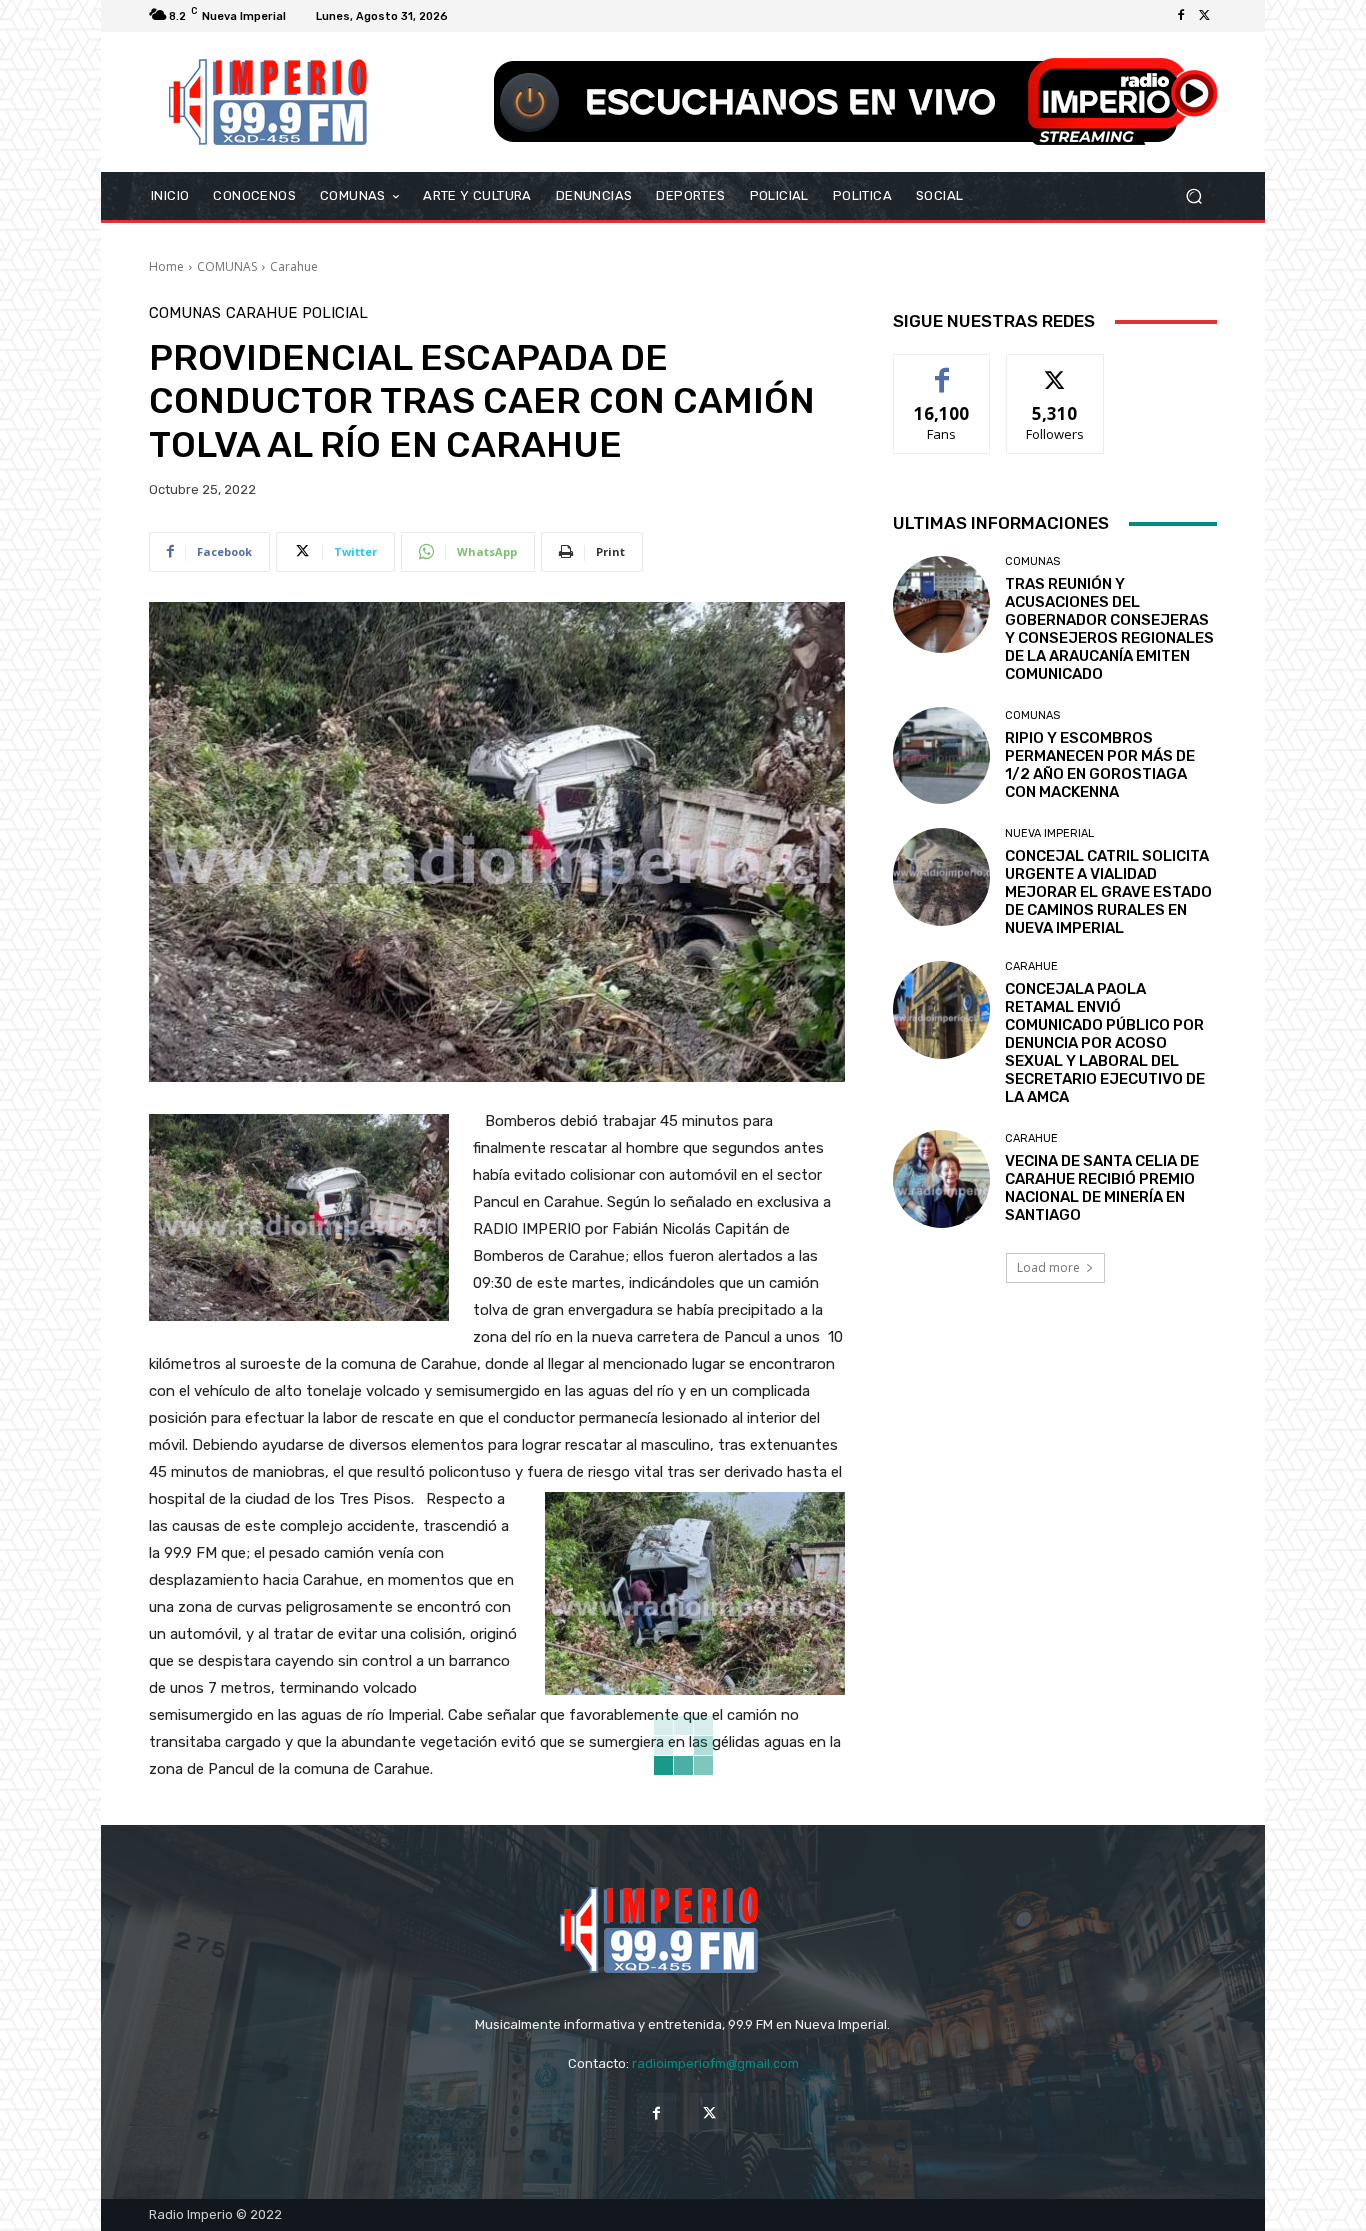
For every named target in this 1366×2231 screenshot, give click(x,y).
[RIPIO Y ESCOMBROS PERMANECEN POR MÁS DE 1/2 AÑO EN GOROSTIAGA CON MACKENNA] (941, 755)
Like (942, 369)
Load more (1048, 1267)
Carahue (294, 266)
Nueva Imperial (1049, 833)
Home (166, 266)
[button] (1193, 196)
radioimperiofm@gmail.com (715, 2063)
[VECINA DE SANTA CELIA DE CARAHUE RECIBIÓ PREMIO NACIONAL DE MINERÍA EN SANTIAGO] (941, 1178)
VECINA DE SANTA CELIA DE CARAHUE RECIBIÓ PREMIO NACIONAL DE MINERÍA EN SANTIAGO (1102, 1188)
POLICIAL (335, 313)
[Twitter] (1205, 16)
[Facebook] (1181, 16)
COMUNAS (227, 266)
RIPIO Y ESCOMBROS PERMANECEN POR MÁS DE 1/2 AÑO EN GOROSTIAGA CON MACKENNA (1100, 765)
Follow (1055, 369)
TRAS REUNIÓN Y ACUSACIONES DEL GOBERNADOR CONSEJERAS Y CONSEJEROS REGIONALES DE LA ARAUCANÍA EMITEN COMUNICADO (1109, 629)
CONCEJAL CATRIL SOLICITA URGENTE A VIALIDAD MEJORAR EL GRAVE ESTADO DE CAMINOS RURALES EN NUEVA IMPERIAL (1108, 892)
